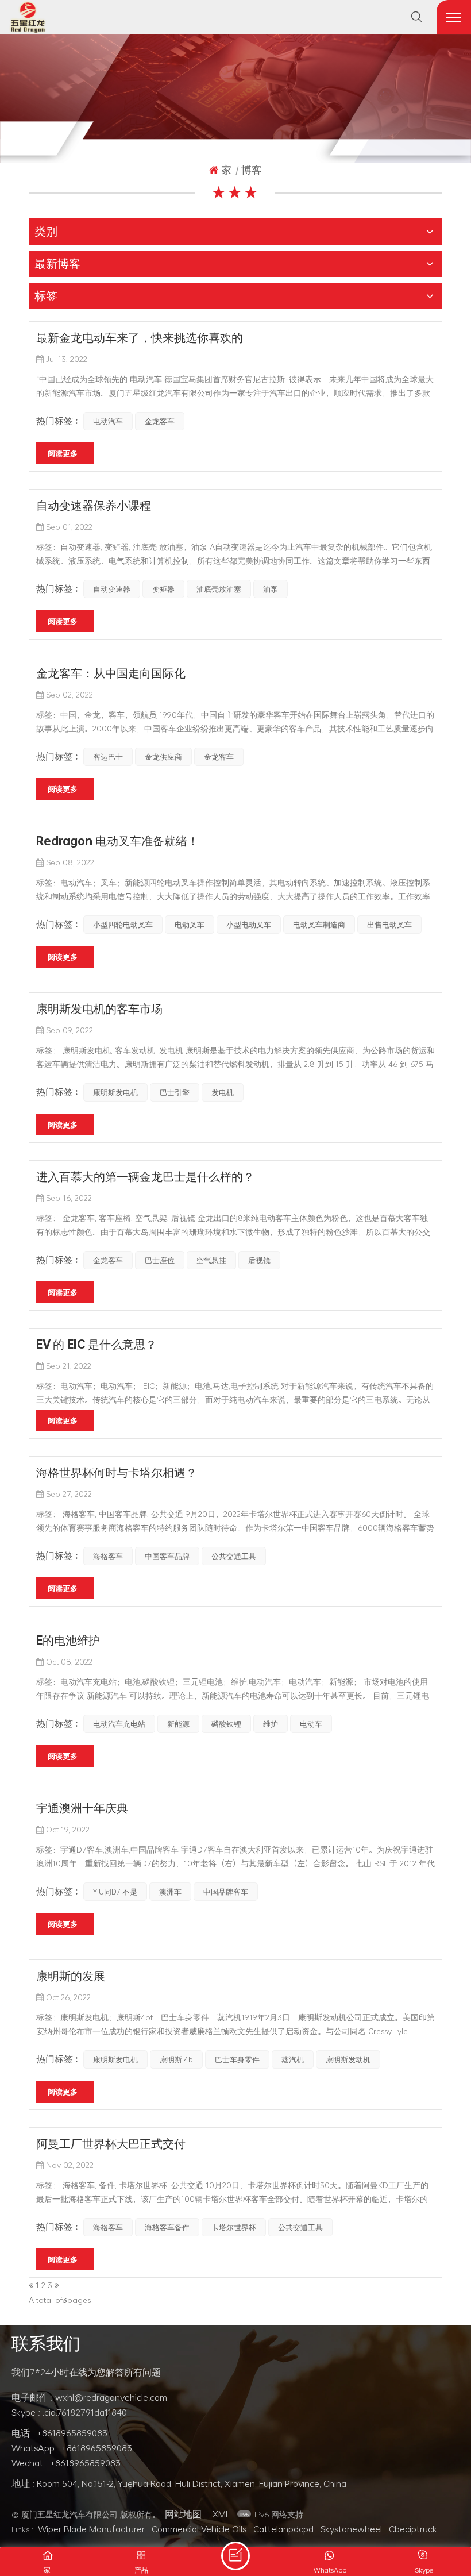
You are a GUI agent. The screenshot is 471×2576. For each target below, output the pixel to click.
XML (221, 2514)
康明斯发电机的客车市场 (99, 1008)
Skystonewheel (351, 2529)
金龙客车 (160, 421)
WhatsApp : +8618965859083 (72, 2448)
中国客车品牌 (167, 1556)
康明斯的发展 (71, 1976)
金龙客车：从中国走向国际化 (111, 673)
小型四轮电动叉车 (123, 925)
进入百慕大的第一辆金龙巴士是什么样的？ (145, 1176)
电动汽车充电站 (119, 1724)
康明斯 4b (176, 2059)
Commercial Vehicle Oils (199, 2529)
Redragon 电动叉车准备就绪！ (117, 841)
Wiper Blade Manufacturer (91, 2529)
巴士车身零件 (237, 2059)
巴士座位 (160, 1260)
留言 (235, 2556)
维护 (271, 1724)
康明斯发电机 (115, 1092)
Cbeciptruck (413, 2529)
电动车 (311, 1724)
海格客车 (108, 1556)
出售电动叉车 (389, 925)
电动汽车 (108, 421)
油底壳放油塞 (219, 589)
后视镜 (259, 1260)
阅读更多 (63, 453)
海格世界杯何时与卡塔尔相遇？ (117, 1472)
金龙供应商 (163, 757)
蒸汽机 (293, 2059)
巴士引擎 (175, 1092)
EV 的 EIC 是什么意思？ (96, 1344)
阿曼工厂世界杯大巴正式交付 (111, 2143)
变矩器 (163, 589)
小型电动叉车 (249, 925)
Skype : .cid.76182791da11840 (69, 2412)
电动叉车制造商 (319, 925)
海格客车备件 (167, 2227)
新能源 (178, 1724)
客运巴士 (108, 757)
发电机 (223, 1092)
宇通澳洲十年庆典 (82, 1808)
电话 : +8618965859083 (59, 2433)
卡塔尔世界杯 (234, 2227)
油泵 (271, 589)
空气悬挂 (211, 1260)
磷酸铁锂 (226, 1724)
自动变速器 (112, 589)
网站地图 (183, 2514)
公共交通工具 (234, 1556)
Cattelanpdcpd (283, 2529)
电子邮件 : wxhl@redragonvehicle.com (89, 2397)
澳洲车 (170, 1892)
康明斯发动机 (348, 2059)
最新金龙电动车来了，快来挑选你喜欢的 (140, 337)
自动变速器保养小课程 (94, 505)
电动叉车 (190, 925)
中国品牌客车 (226, 1892)
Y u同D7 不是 (115, 1892)
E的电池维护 (68, 1640)
